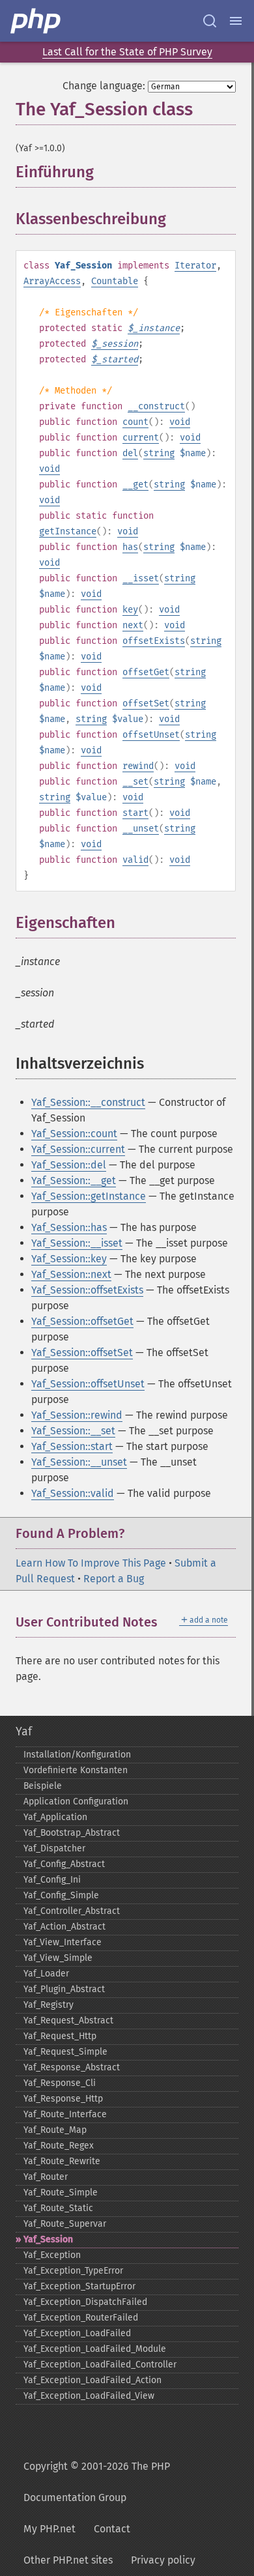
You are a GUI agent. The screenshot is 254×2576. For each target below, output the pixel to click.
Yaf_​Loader (46, 1974)
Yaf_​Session (48, 2239)
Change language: (104, 86)
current (141, 438)
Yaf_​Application (55, 1817)
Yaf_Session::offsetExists (87, 1290)
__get (135, 485)
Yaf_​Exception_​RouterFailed (81, 2318)
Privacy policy (163, 2560)
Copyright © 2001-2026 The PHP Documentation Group (97, 2482)
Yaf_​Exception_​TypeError (73, 2271)
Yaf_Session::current (78, 1149)
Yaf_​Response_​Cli (60, 2083)
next (133, 625)
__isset (141, 578)
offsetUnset (151, 735)
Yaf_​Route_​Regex (59, 2146)
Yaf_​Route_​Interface (65, 2114)
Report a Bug (114, 1579)
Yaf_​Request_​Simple (65, 2052)
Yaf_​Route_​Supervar (65, 2224)
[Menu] (236, 21)
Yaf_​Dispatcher (54, 1848)
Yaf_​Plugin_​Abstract (64, 1989)
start (135, 813)
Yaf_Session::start (72, 1446)
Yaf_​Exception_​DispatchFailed (85, 2302)
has (130, 547)
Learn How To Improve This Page (91, 1563)
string (159, 453)
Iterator (195, 266)
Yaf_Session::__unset (79, 1462)
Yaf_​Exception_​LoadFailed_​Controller (100, 2365)
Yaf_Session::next (71, 1274)
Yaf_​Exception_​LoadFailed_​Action (92, 2380)
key (130, 610)
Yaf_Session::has (69, 1227)
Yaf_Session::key (69, 1259)
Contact (112, 2529)
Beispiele (43, 1786)
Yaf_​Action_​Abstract (64, 1927)
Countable (115, 281)
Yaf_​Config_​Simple (61, 1895)
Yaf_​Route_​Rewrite (62, 2161)
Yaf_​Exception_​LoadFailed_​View (89, 2396)
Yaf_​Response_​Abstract (72, 2067)
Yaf (24, 1731)
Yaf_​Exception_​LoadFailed (77, 2333)
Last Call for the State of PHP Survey (127, 52)
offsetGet (146, 672)
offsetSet (146, 703)
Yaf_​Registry (49, 2005)
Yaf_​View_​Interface (63, 1942)
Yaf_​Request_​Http (60, 2036)
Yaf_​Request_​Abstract (68, 2020)
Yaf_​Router (46, 2177)
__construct (156, 406)
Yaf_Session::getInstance (89, 1196)
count (135, 422)
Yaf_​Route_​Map (55, 2130)
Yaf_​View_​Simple (58, 1958)
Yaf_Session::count (74, 1134)
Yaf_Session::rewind (77, 1415)
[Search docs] (210, 21)
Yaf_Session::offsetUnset (88, 1384)
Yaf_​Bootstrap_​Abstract (72, 1833)
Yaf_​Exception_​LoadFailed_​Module (95, 2349)
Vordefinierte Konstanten (76, 1770)
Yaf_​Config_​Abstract (64, 1864)
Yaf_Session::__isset (77, 1243)
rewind (138, 766)
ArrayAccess (52, 281)
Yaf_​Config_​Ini (52, 1880)
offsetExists (154, 641)
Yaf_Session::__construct (88, 1102)
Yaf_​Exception (52, 2255)
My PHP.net (49, 2529)
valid (135, 860)
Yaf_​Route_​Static (58, 2208)
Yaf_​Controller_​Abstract (72, 1911)
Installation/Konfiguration (77, 1755)
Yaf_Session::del (69, 1165)
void (180, 422)
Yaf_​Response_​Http (63, 2099)
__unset (141, 829)
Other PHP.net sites (68, 2560)
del (130, 453)
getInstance (68, 531)
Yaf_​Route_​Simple (61, 2192)
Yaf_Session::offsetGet (82, 1321)
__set (135, 782)
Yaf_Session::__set (73, 1431)
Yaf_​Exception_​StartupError (79, 2286)
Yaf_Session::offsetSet (82, 1353)
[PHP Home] (36, 21)
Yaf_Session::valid (73, 1493)
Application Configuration (76, 1802)
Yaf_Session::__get (74, 1180)
